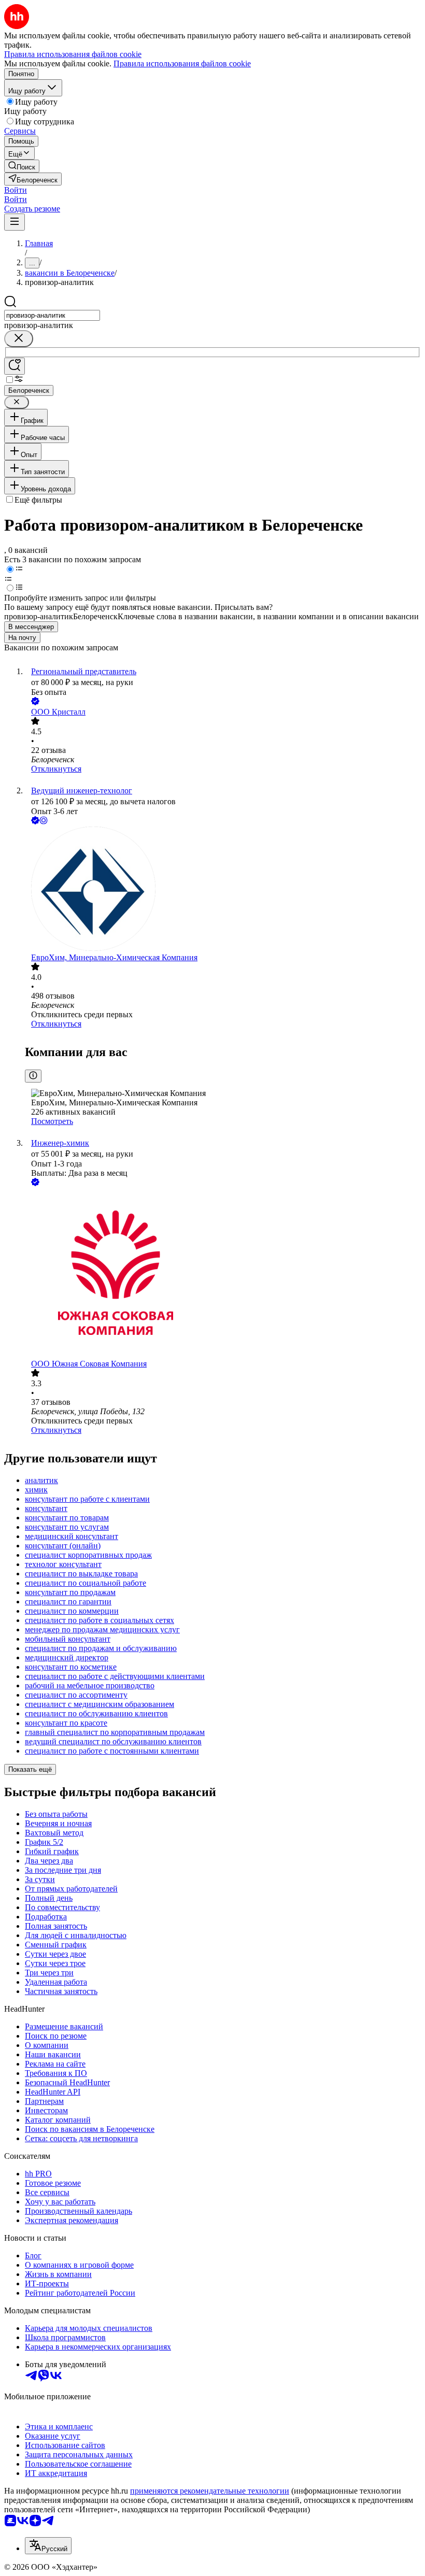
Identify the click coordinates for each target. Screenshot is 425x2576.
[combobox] (52, 315)
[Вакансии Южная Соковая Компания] (223, 1274)
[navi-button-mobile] (15, 222)
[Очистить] (19, 339)
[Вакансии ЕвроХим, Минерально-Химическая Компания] (223, 890)
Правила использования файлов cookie (182, 63)
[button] (16, 190)
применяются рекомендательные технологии (210, 2491)
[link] (22, 166)
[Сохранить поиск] (15, 366)
